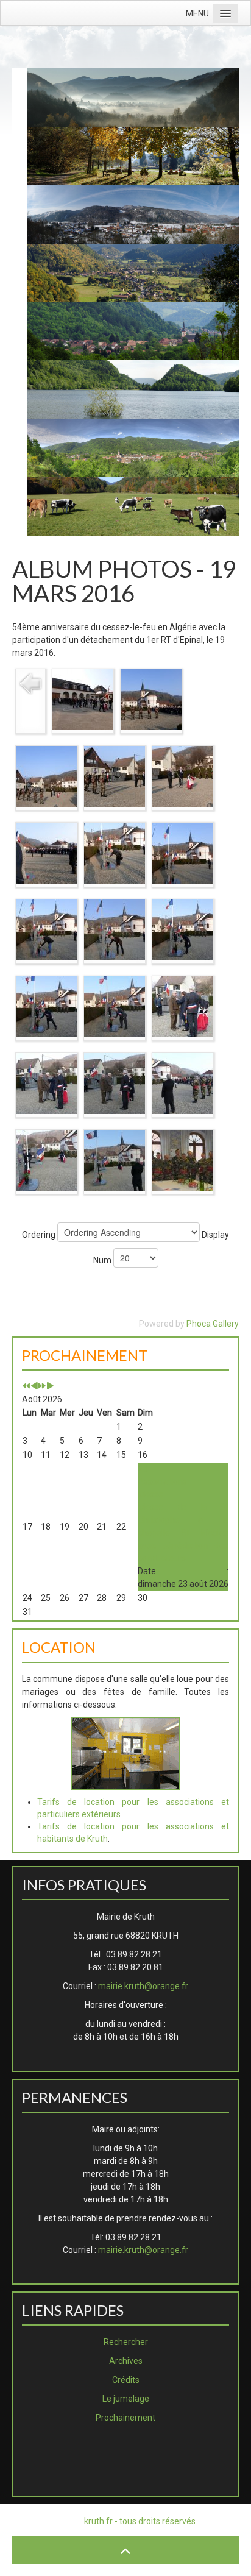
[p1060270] (183, 1006)
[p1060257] (183, 853)
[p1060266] (115, 1006)
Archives (126, 2361)
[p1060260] (115, 929)
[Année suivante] (42, 1386)
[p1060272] (46, 1083)
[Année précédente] (26, 1386)
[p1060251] (115, 776)
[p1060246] (151, 699)
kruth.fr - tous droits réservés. (141, 2521)
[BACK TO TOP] (125, 2550)
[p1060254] (46, 853)
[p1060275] (183, 1083)
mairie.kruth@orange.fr (143, 1986)
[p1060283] (115, 1160)
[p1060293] (183, 1160)
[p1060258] (46, 929)
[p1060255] (115, 853)
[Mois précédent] (34, 1386)
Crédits (126, 2380)
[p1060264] (46, 1006)
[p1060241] (83, 699)
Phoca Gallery (213, 1324)
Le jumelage (126, 2399)
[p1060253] (183, 776)
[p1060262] (183, 929)
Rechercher (126, 2342)
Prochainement (125, 2418)
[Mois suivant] (50, 1386)
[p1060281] (46, 1160)
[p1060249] (46, 776)
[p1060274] (115, 1083)
